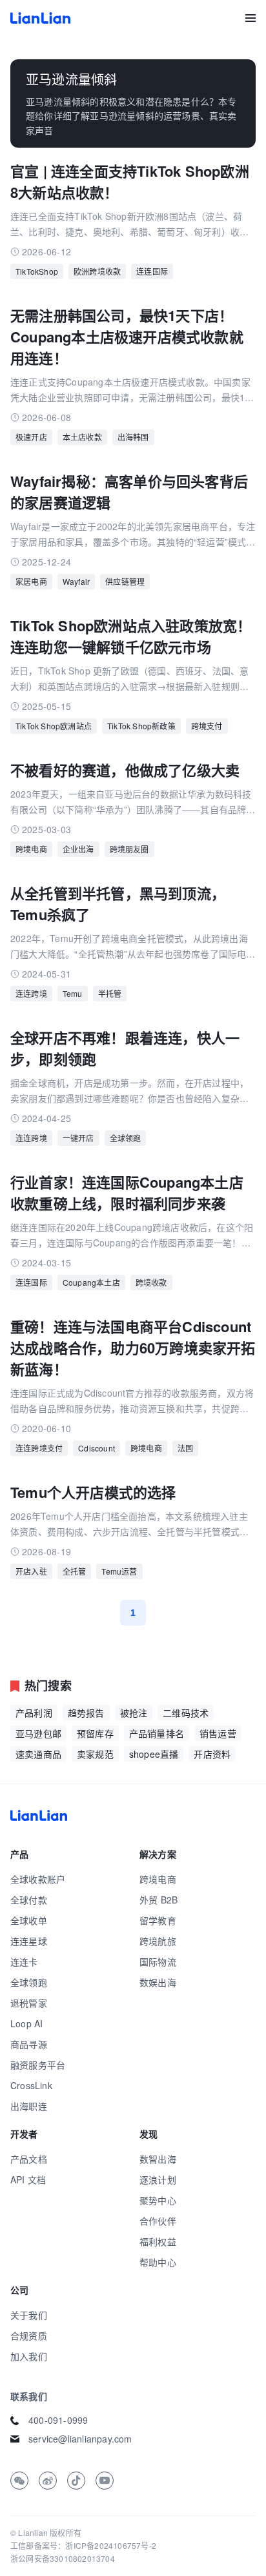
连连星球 (29, 1941)
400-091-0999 (58, 2420)
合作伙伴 (158, 2221)
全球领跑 (29, 1982)
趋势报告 (86, 1713)
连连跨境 (31, 993)
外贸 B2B (159, 1900)
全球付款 (29, 1900)
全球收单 (29, 1920)
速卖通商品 (38, 1754)
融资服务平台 (38, 2065)
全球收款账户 (38, 1879)
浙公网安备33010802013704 (63, 2558)
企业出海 (78, 849)
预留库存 (95, 1733)
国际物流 (158, 1961)
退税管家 (29, 2003)
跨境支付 (207, 726)
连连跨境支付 (39, 1448)
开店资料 (212, 1754)
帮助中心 (158, 2262)
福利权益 (158, 2241)
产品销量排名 (157, 1733)
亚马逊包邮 (38, 1733)
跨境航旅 (158, 1941)
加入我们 (29, 2356)
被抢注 (134, 1713)
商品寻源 (29, 2044)
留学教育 (158, 1920)
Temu (73, 993)
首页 (40, 18)
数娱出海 (158, 1982)
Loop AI (26, 2023)
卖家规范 (95, 1754)
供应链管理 (125, 581)
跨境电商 (31, 849)
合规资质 (29, 2335)
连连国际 (152, 271)
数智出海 (158, 2159)
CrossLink (31, 2085)
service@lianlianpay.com (80, 2439)
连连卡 (24, 1961)
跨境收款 (151, 1282)
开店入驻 (31, 1571)
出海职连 (29, 2106)
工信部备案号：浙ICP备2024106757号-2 (83, 2545)
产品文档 (29, 2159)
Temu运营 (119, 1571)
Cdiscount (97, 1448)
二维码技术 (186, 1713)
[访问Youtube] (105, 2481)
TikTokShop (37, 271)
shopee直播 (154, 1754)
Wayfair (76, 581)
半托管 (110, 993)
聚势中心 (158, 2200)
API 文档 (28, 2179)
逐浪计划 (158, 2179)
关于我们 (29, 2315)
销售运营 (218, 1733)
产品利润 (34, 1713)
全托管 (75, 1571)
